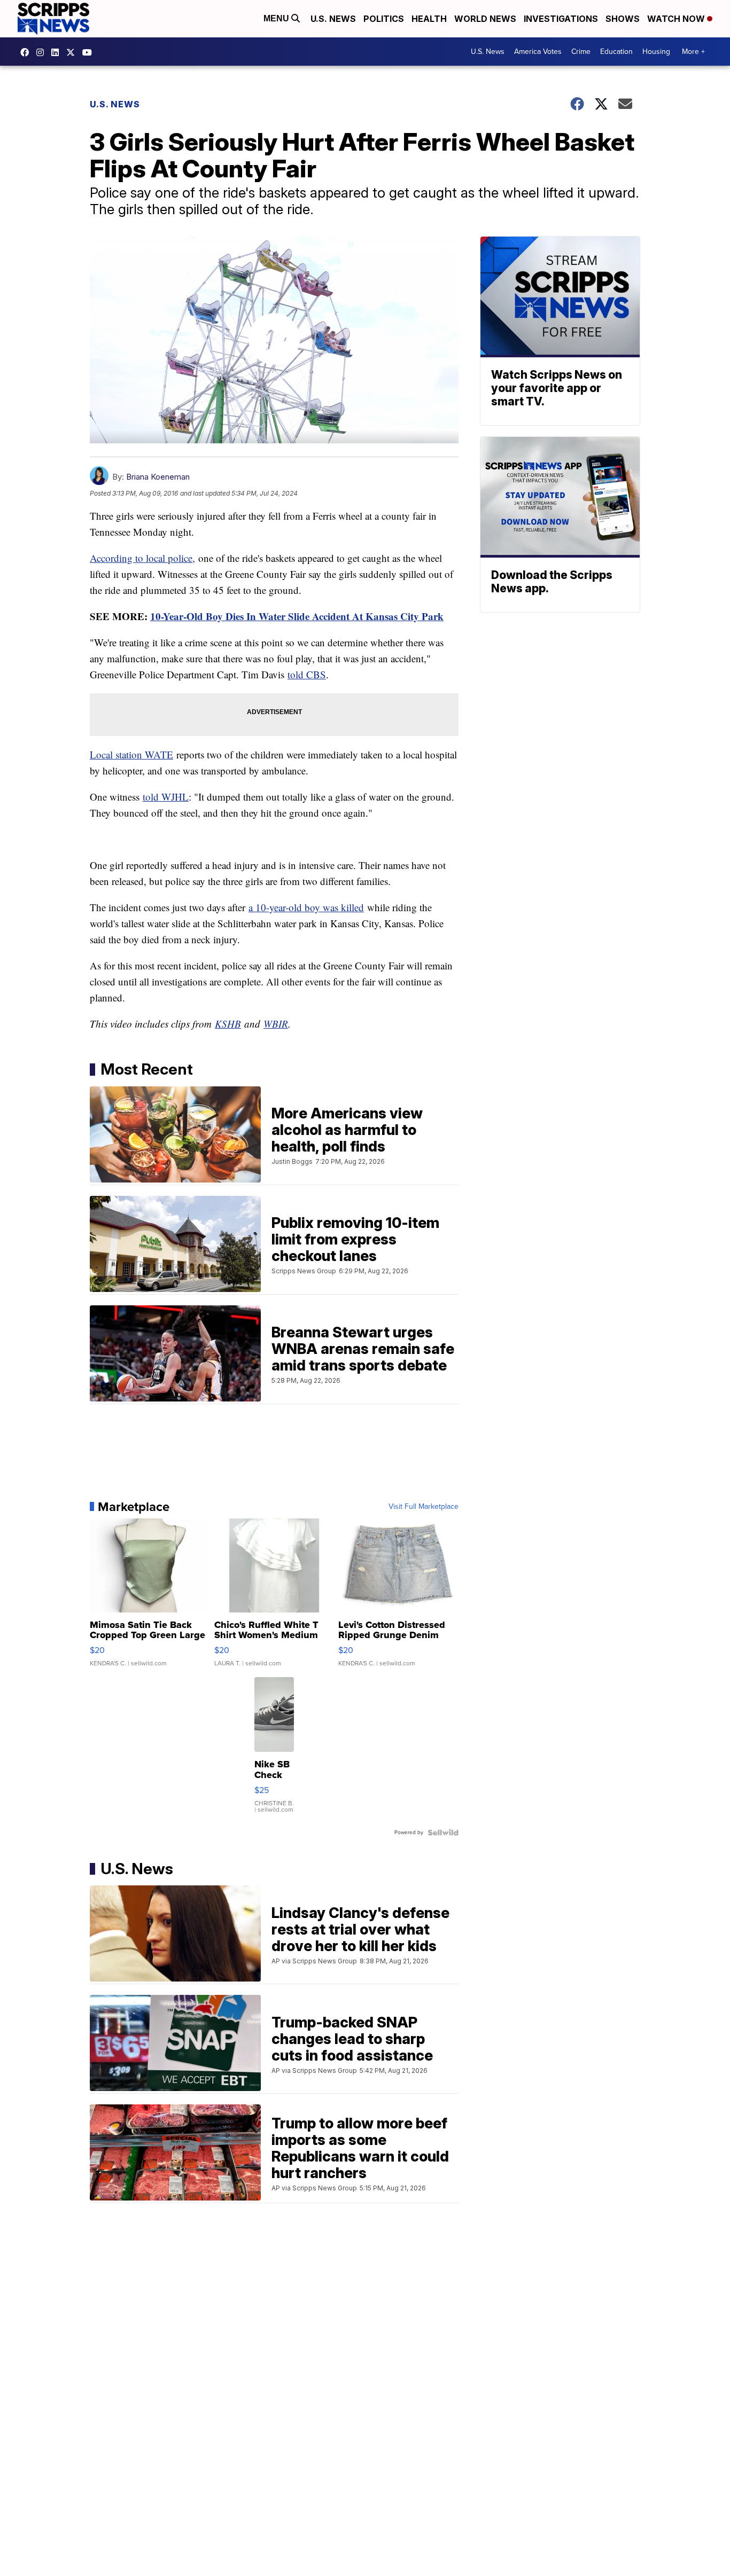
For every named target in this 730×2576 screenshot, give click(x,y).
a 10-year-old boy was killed (306, 907)
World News (485, 19)
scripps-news (58, 52)
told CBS (307, 674)
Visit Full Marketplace (424, 1507)
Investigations (561, 19)
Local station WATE (131, 754)
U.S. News (333, 19)
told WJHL (166, 797)
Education (616, 52)
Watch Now (677, 19)
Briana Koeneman (158, 477)
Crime (581, 52)
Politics (384, 19)
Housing (656, 52)
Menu (277, 18)
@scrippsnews (90, 52)
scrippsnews (27, 52)
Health (429, 19)
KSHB (228, 1024)
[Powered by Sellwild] (443, 1833)
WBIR (276, 1024)
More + (693, 52)
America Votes (538, 52)
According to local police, (142, 558)
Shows (623, 19)
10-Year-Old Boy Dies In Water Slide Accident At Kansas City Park (297, 616)
